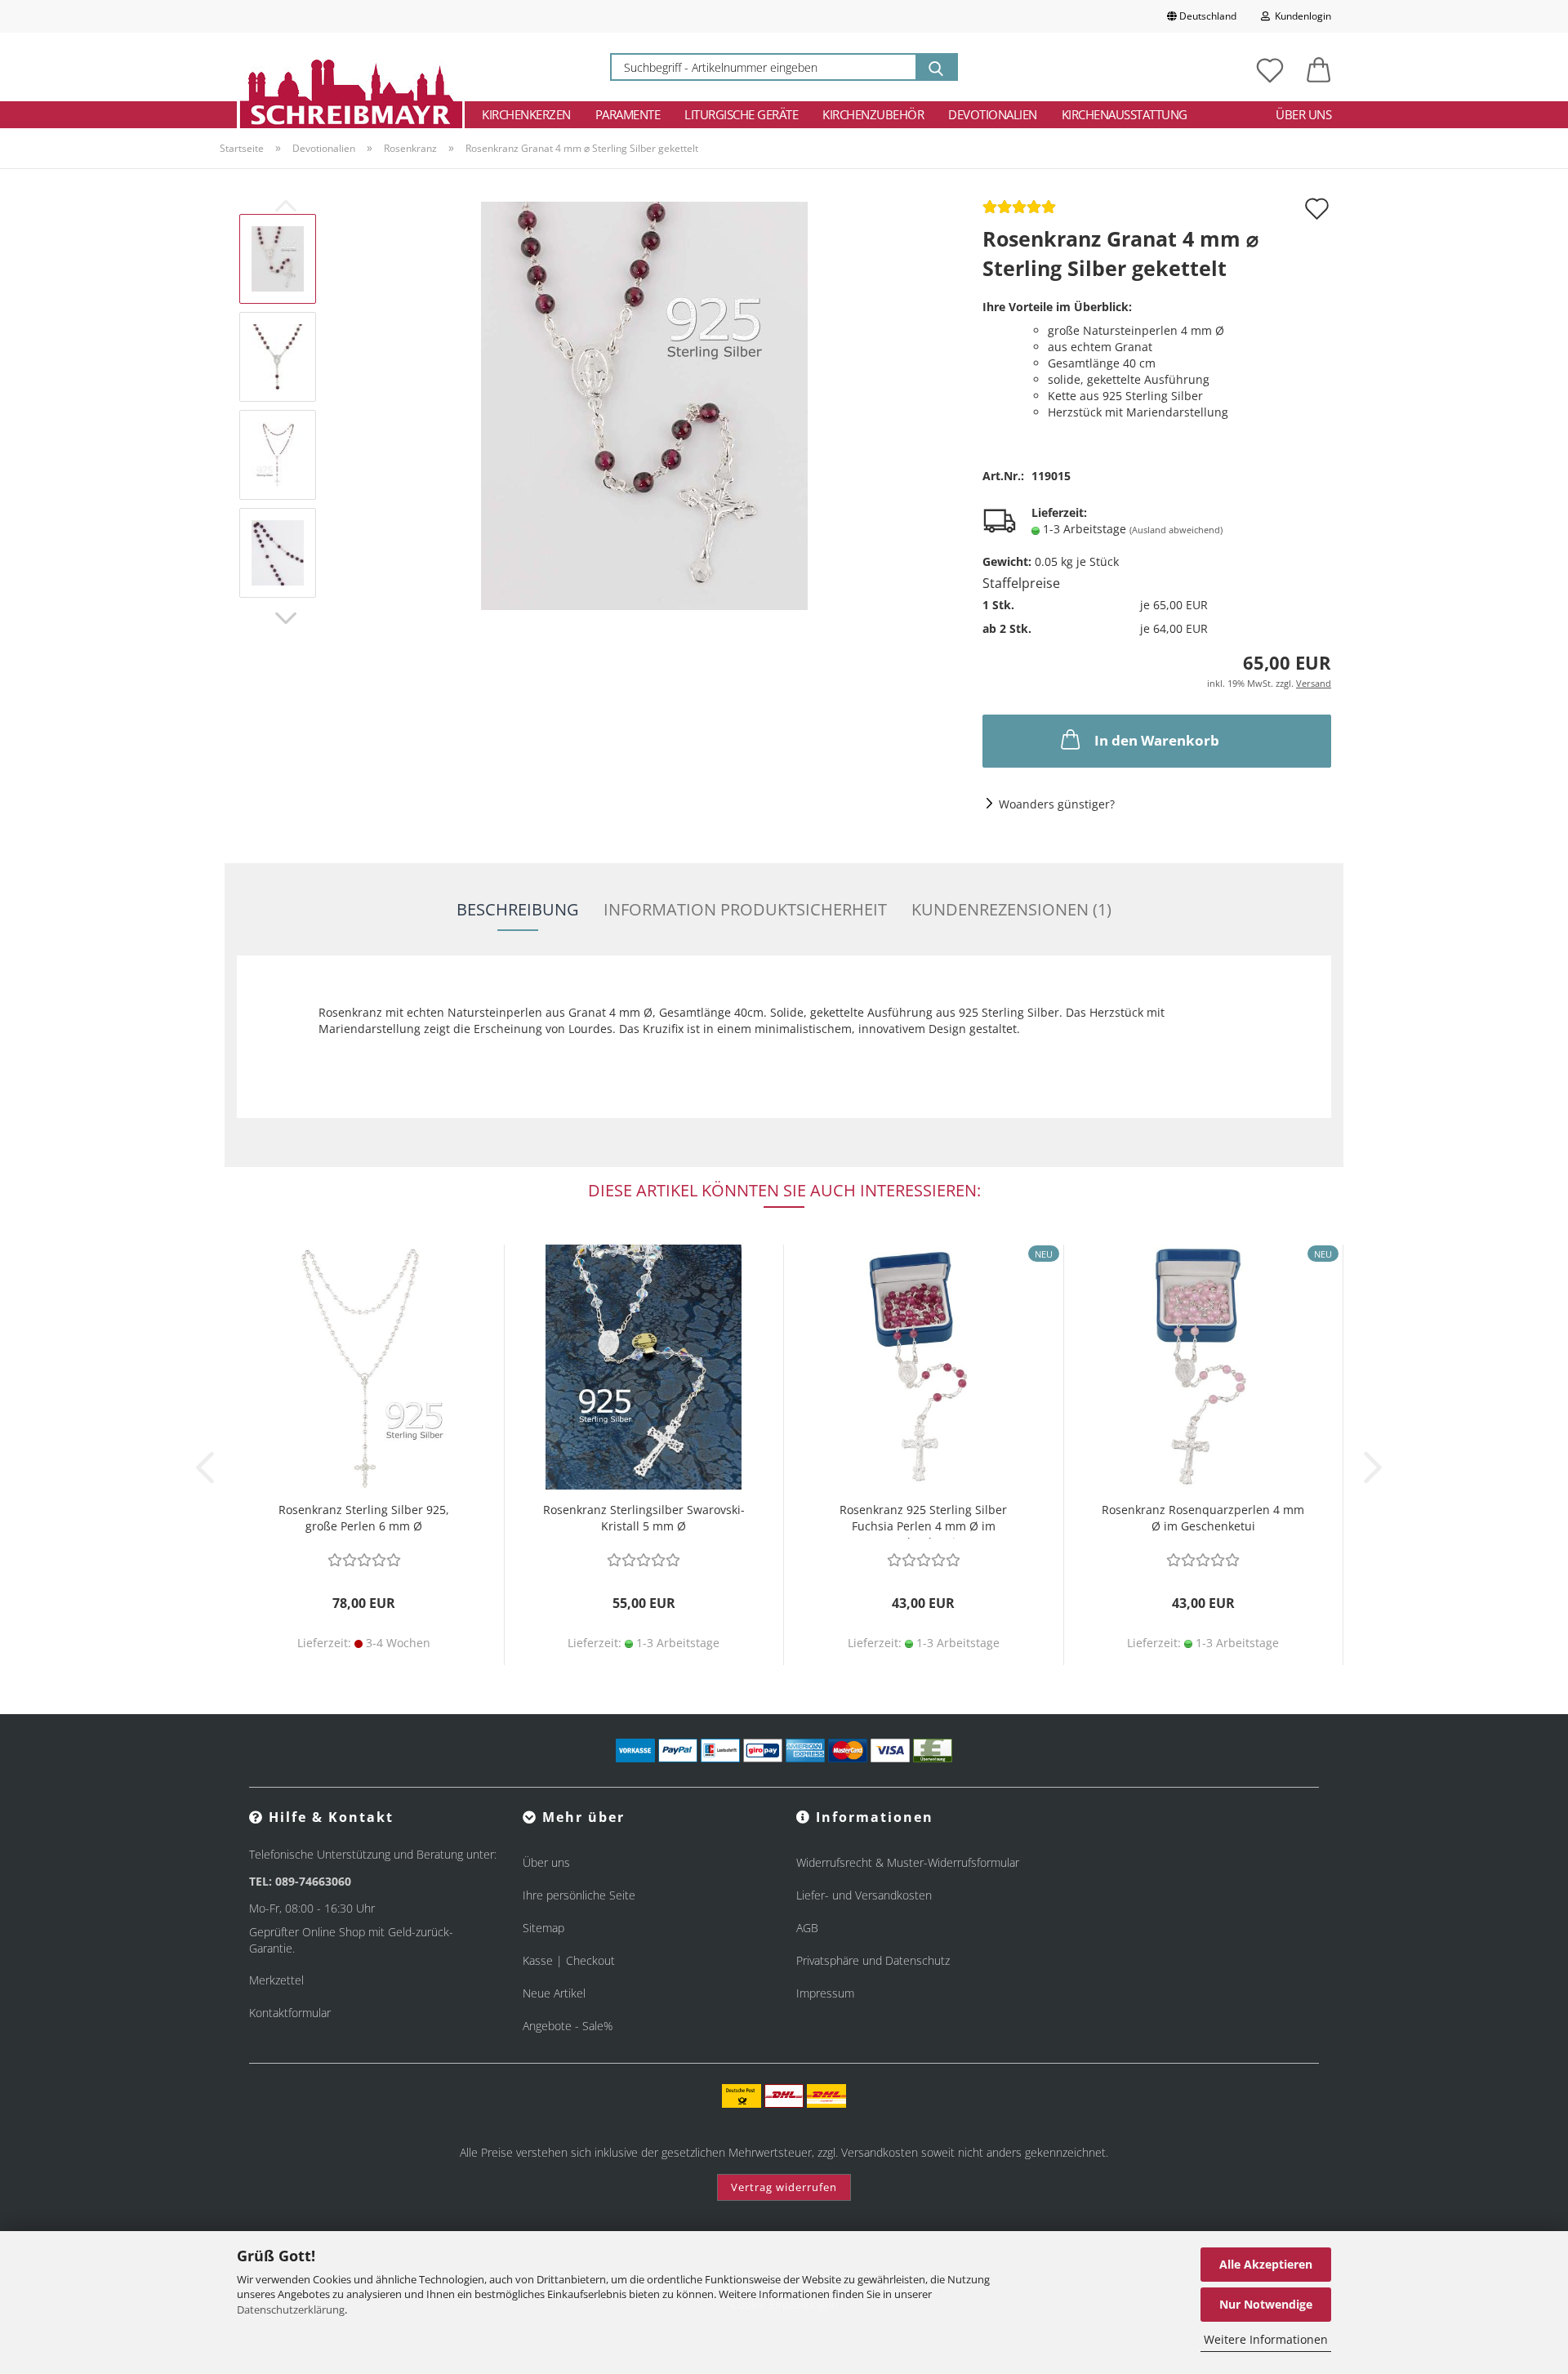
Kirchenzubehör (873, 114)
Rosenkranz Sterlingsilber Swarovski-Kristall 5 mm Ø (644, 1518)
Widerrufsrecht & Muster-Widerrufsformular (908, 1862)
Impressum (825, 1993)
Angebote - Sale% (568, 2026)
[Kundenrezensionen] (1019, 212)
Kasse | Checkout (569, 1960)
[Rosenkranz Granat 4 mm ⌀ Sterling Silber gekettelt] (644, 405)
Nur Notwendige (1266, 2304)
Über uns (1303, 114)
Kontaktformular (290, 2013)
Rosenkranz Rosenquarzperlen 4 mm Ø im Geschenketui (1203, 1518)
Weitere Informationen (1266, 2339)
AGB (807, 1928)
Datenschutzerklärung (291, 2309)
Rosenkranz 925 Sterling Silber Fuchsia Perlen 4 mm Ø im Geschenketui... (923, 1520)
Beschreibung (518, 909)
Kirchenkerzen (526, 114)
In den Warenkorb (1157, 740)
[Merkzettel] (1270, 67)
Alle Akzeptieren (1266, 2264)
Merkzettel (276, 1980)
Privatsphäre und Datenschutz (873, 1960)
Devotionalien (993, 114)
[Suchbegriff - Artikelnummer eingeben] (936, 67)
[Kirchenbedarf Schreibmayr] (351, 67)
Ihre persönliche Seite (579, 1895)
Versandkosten (880, 2152)
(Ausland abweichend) (1176, 530)
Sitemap (543, 1928)
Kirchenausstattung (1125, 114)
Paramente (628, 114)
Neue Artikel (554, 1993)
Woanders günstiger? (1057, 804)
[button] (1319, 67)
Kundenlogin (1301, 16)
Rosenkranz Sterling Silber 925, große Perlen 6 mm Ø (364, 1518)
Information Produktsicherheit (745, 909)
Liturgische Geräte (741, 114)
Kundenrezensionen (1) (1011, 909)
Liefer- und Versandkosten (864, 1895)
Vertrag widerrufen (784, 2187)
